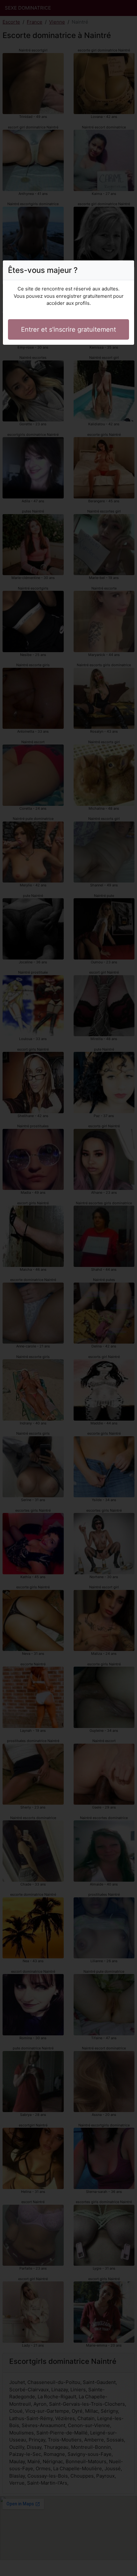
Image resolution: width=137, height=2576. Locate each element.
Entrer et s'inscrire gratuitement (68, 329)
